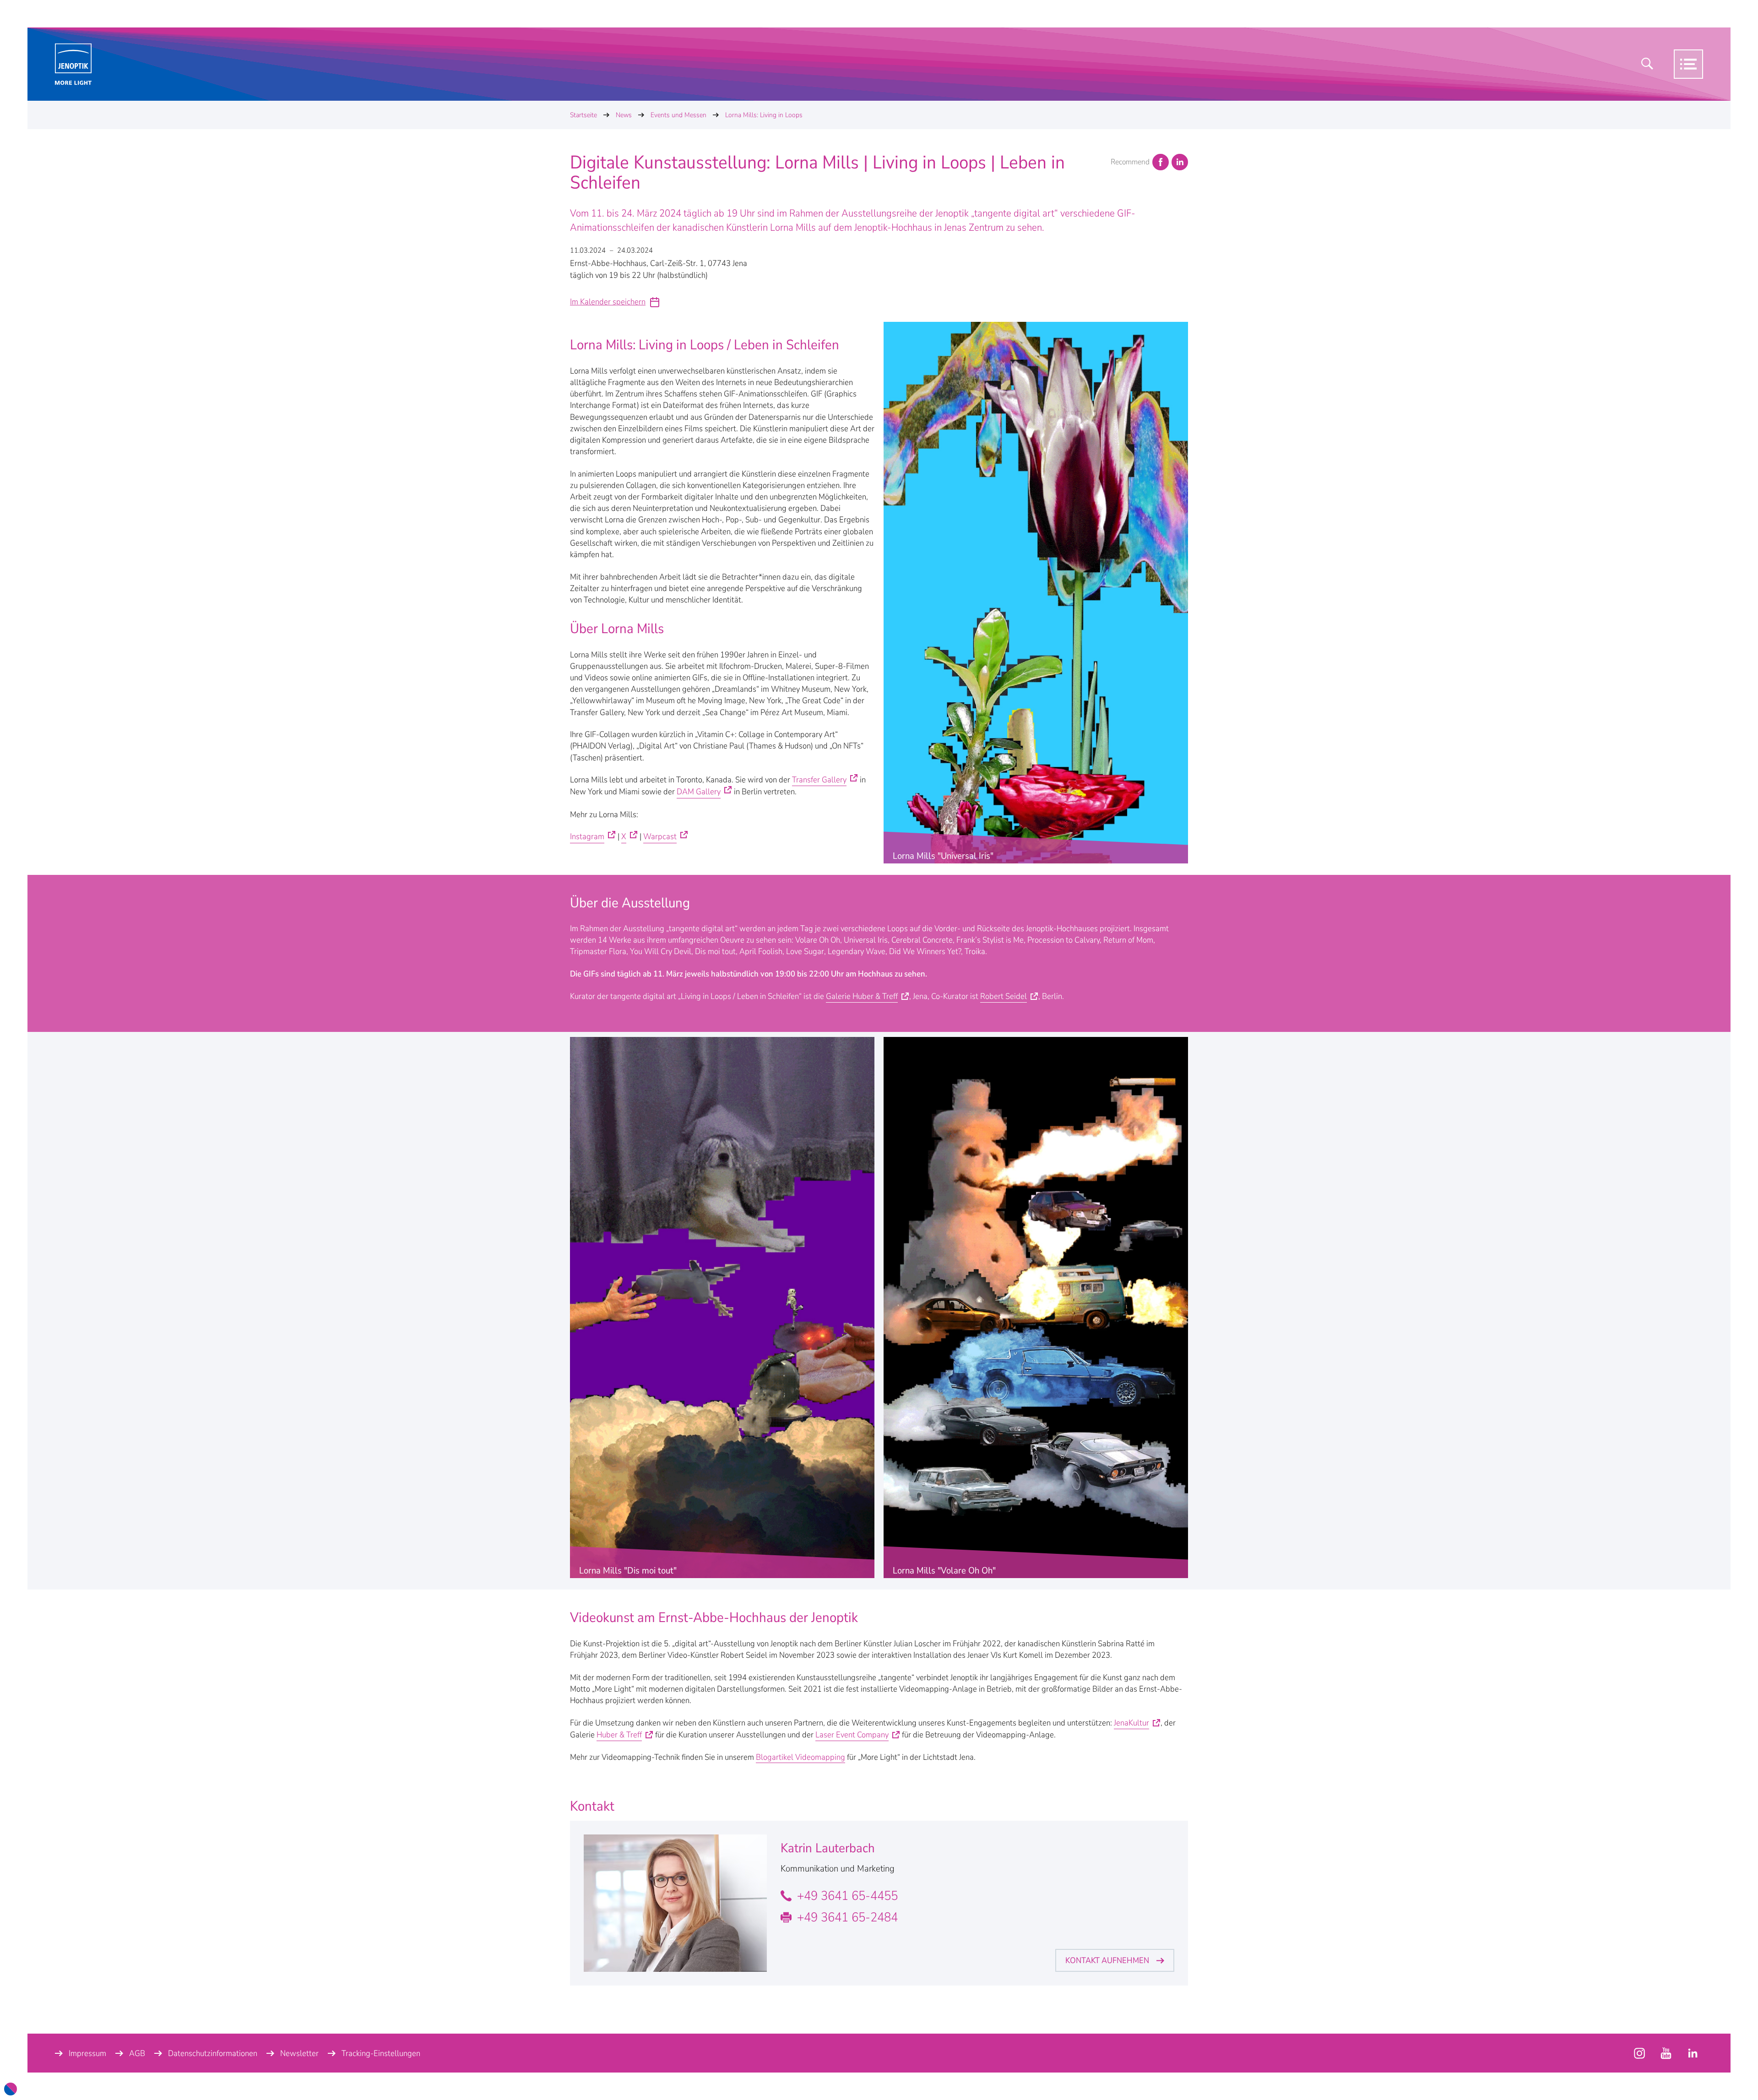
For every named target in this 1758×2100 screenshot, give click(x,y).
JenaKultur (1131, 1723)
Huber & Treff (619, 1735)
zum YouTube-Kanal (1639, 2053)
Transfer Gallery (819, 780)
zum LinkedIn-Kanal (1693, 2053)
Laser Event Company (852, 1735)
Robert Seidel (1004, 996)
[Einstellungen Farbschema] (11, 2089)
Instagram (587, 836)
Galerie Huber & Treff (862, 996)
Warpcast (660, 836)
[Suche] (1647, 64)
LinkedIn (1180, 162)
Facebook (1161, 162)
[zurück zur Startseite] (73, 64)
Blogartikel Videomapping (800, 1757)
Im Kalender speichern (608, 302)
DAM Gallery (699, 792)
